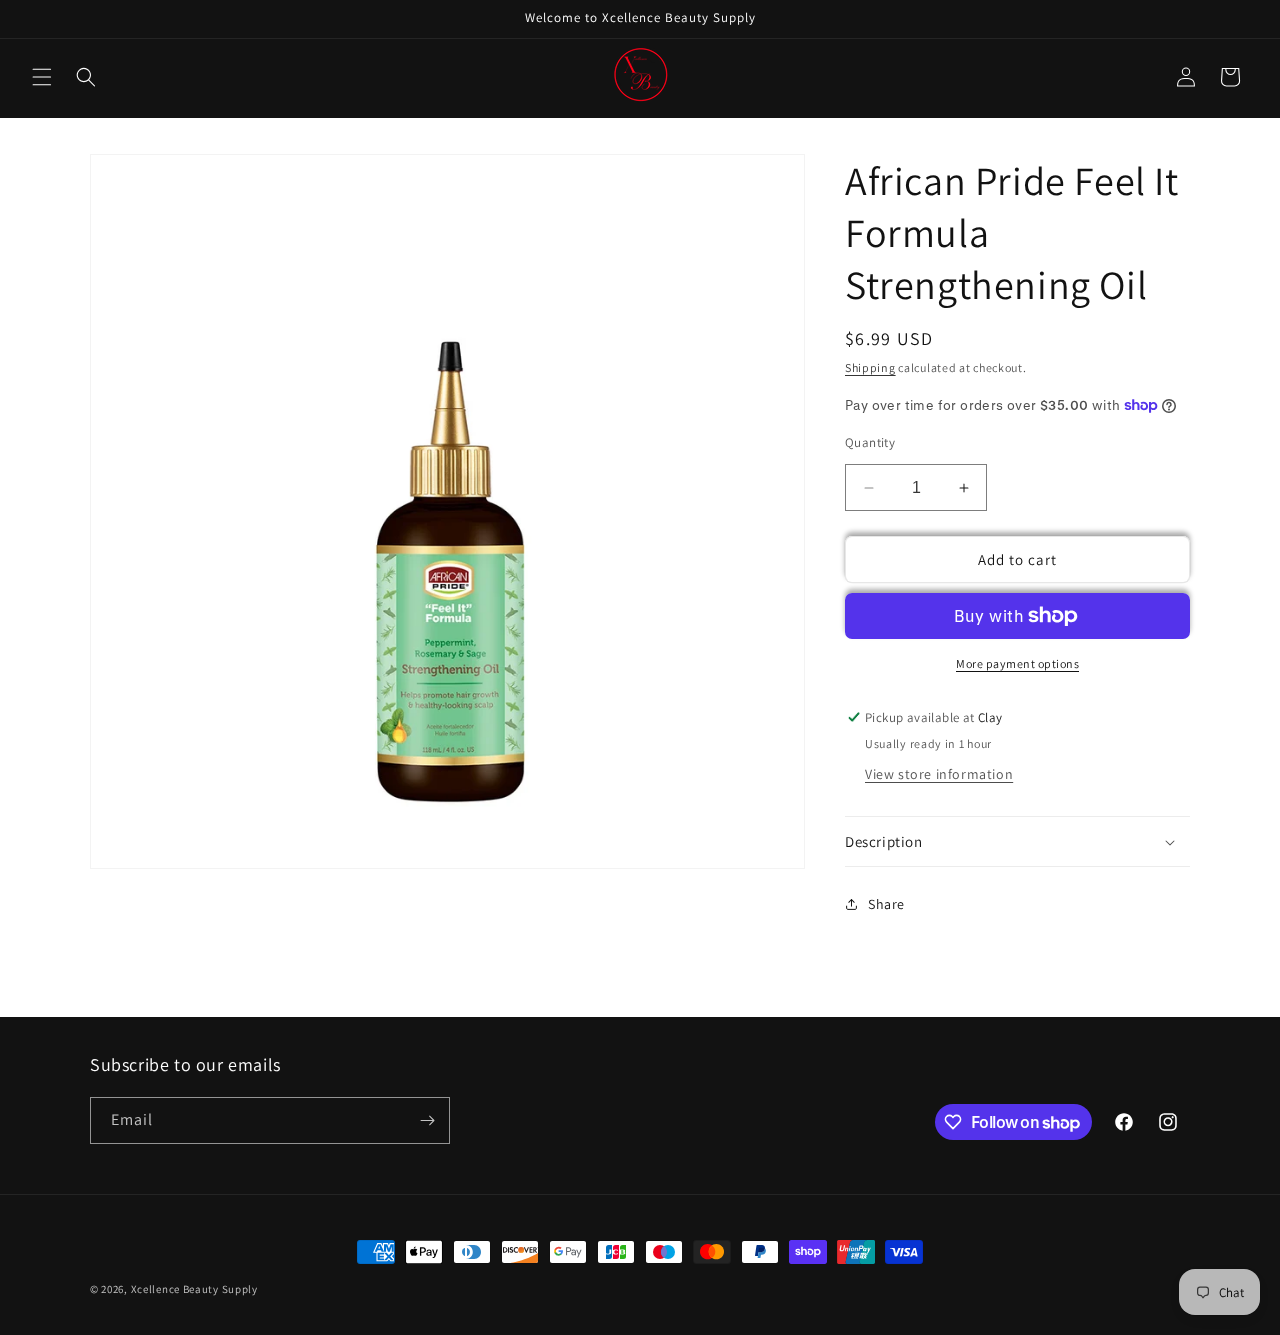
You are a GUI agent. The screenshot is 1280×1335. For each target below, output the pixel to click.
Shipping (870, 367)
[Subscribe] (427, 1120)
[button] (42, 77)
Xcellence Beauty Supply (194, 1289)
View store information (939, 774)
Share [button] (886, 904)
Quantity (870, 442)
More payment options (1017, 663)
